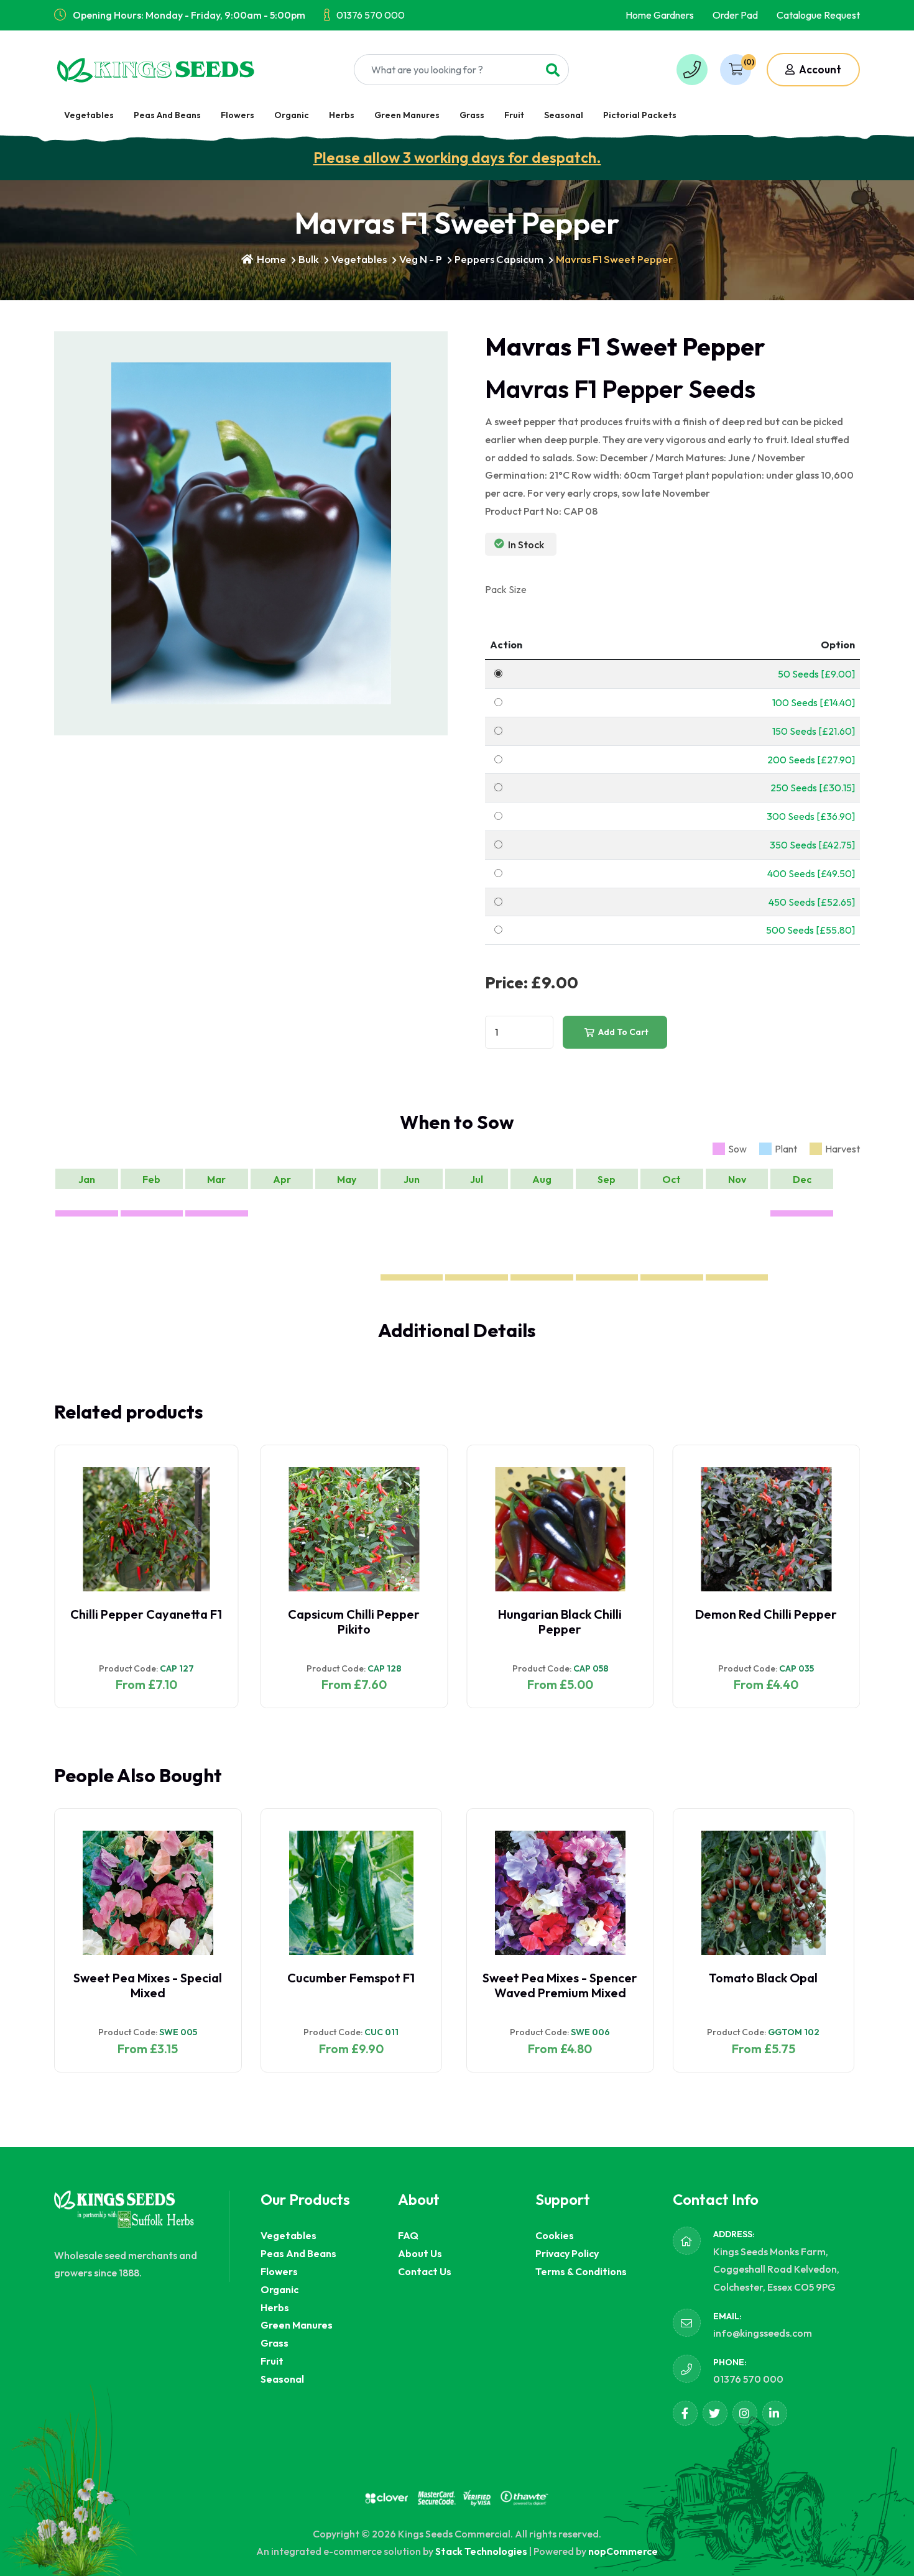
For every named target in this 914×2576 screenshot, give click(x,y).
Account (819, 69)
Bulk (309, 259)
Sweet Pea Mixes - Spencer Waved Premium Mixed (560, 1985)
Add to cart (622, 1032)
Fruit (514, 115)
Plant (786, 1149)
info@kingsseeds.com (763, 2333)
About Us (420, 2253)
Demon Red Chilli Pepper (766, 1614)
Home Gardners (660, 15)
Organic (292, 115)
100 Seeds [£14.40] (814, 702)
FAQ (408, 2235)
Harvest (842, 1149)
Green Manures (407, 115)
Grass (472, 115)
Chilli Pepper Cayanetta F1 (146, 1614)
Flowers (238, 115)
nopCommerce (623, 2551)
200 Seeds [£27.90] (811, 760)
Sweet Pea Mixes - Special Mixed (148, 1985)
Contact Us (425, 2271)
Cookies (555, 2235)
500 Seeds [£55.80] (810, 930)
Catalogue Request (818, 15)
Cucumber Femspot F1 (351, 1978)
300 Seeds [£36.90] (811, 816)
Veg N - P (421, 259)
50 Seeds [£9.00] (816, 674)
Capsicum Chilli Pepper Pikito (354, 1621)
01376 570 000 (371, 15)
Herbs (342, 115)
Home (270, 259)
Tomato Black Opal (763, 1978)
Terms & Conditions (581, 2271)
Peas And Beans (167, 115)
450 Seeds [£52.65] (812, 902)
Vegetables (89, 115)
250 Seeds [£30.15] (813, 788)
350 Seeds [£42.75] (812, 845)
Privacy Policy (567, 2253)
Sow (737, 1149)
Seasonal (564, 115)
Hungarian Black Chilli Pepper (560, 1621)
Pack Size (506, 589)
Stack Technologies (481, 2551)
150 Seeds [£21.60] (814, 731)
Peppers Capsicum (499, 259)
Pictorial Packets (640, 115)
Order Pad (735, 15)
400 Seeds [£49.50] (811, 873)
